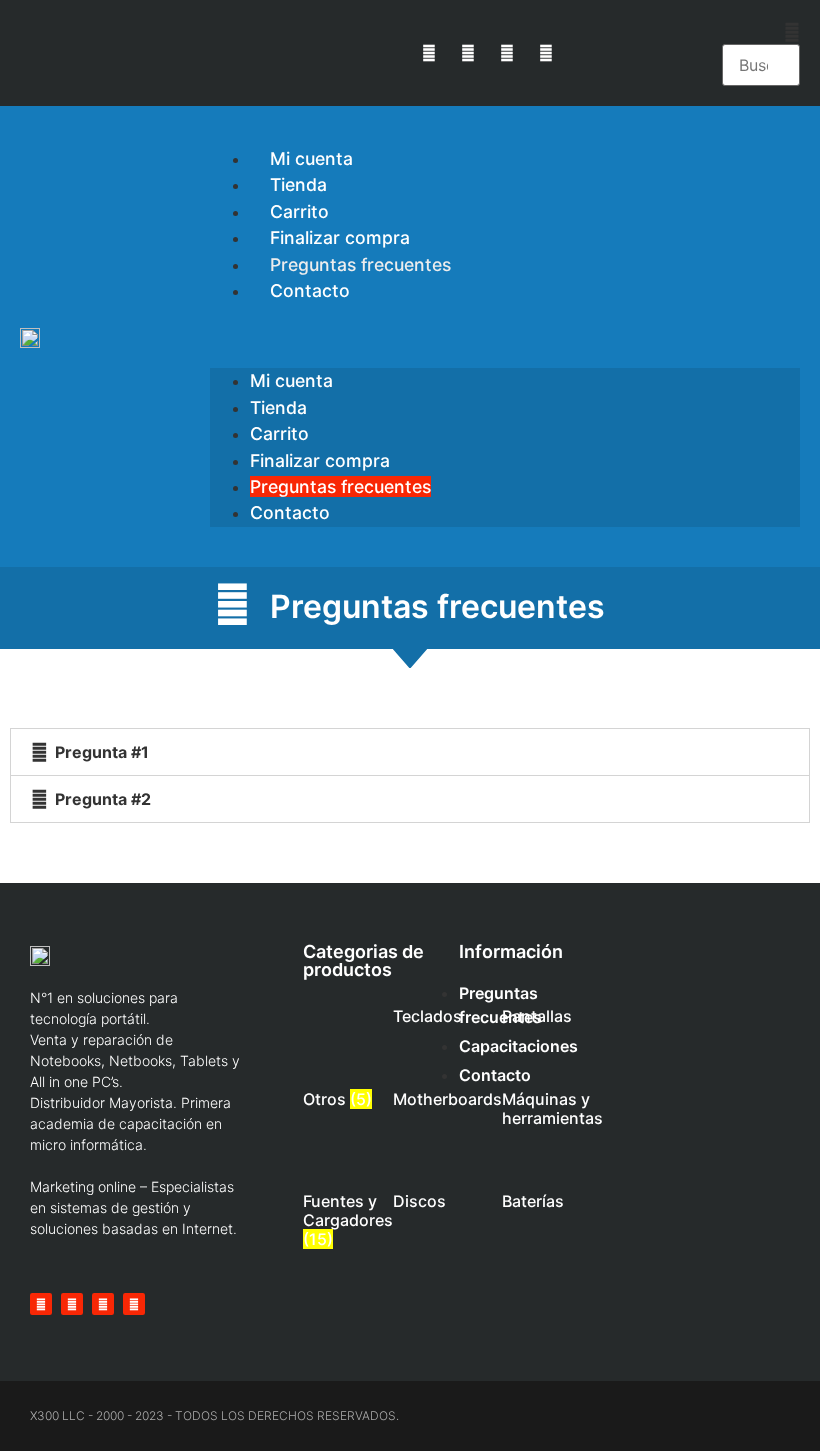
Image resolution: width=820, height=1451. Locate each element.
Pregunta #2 (103, 799)
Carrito (279, 433)
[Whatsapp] (428, 52)
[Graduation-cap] (546, 52)
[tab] (410, 752)
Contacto (310, 290)
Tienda (278, 407)
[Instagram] (507, 52)
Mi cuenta (291, 380)
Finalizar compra (320, 460)
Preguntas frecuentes (340, 486)
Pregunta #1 (102, 752)
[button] (761, 32)
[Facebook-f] (467, 52)
